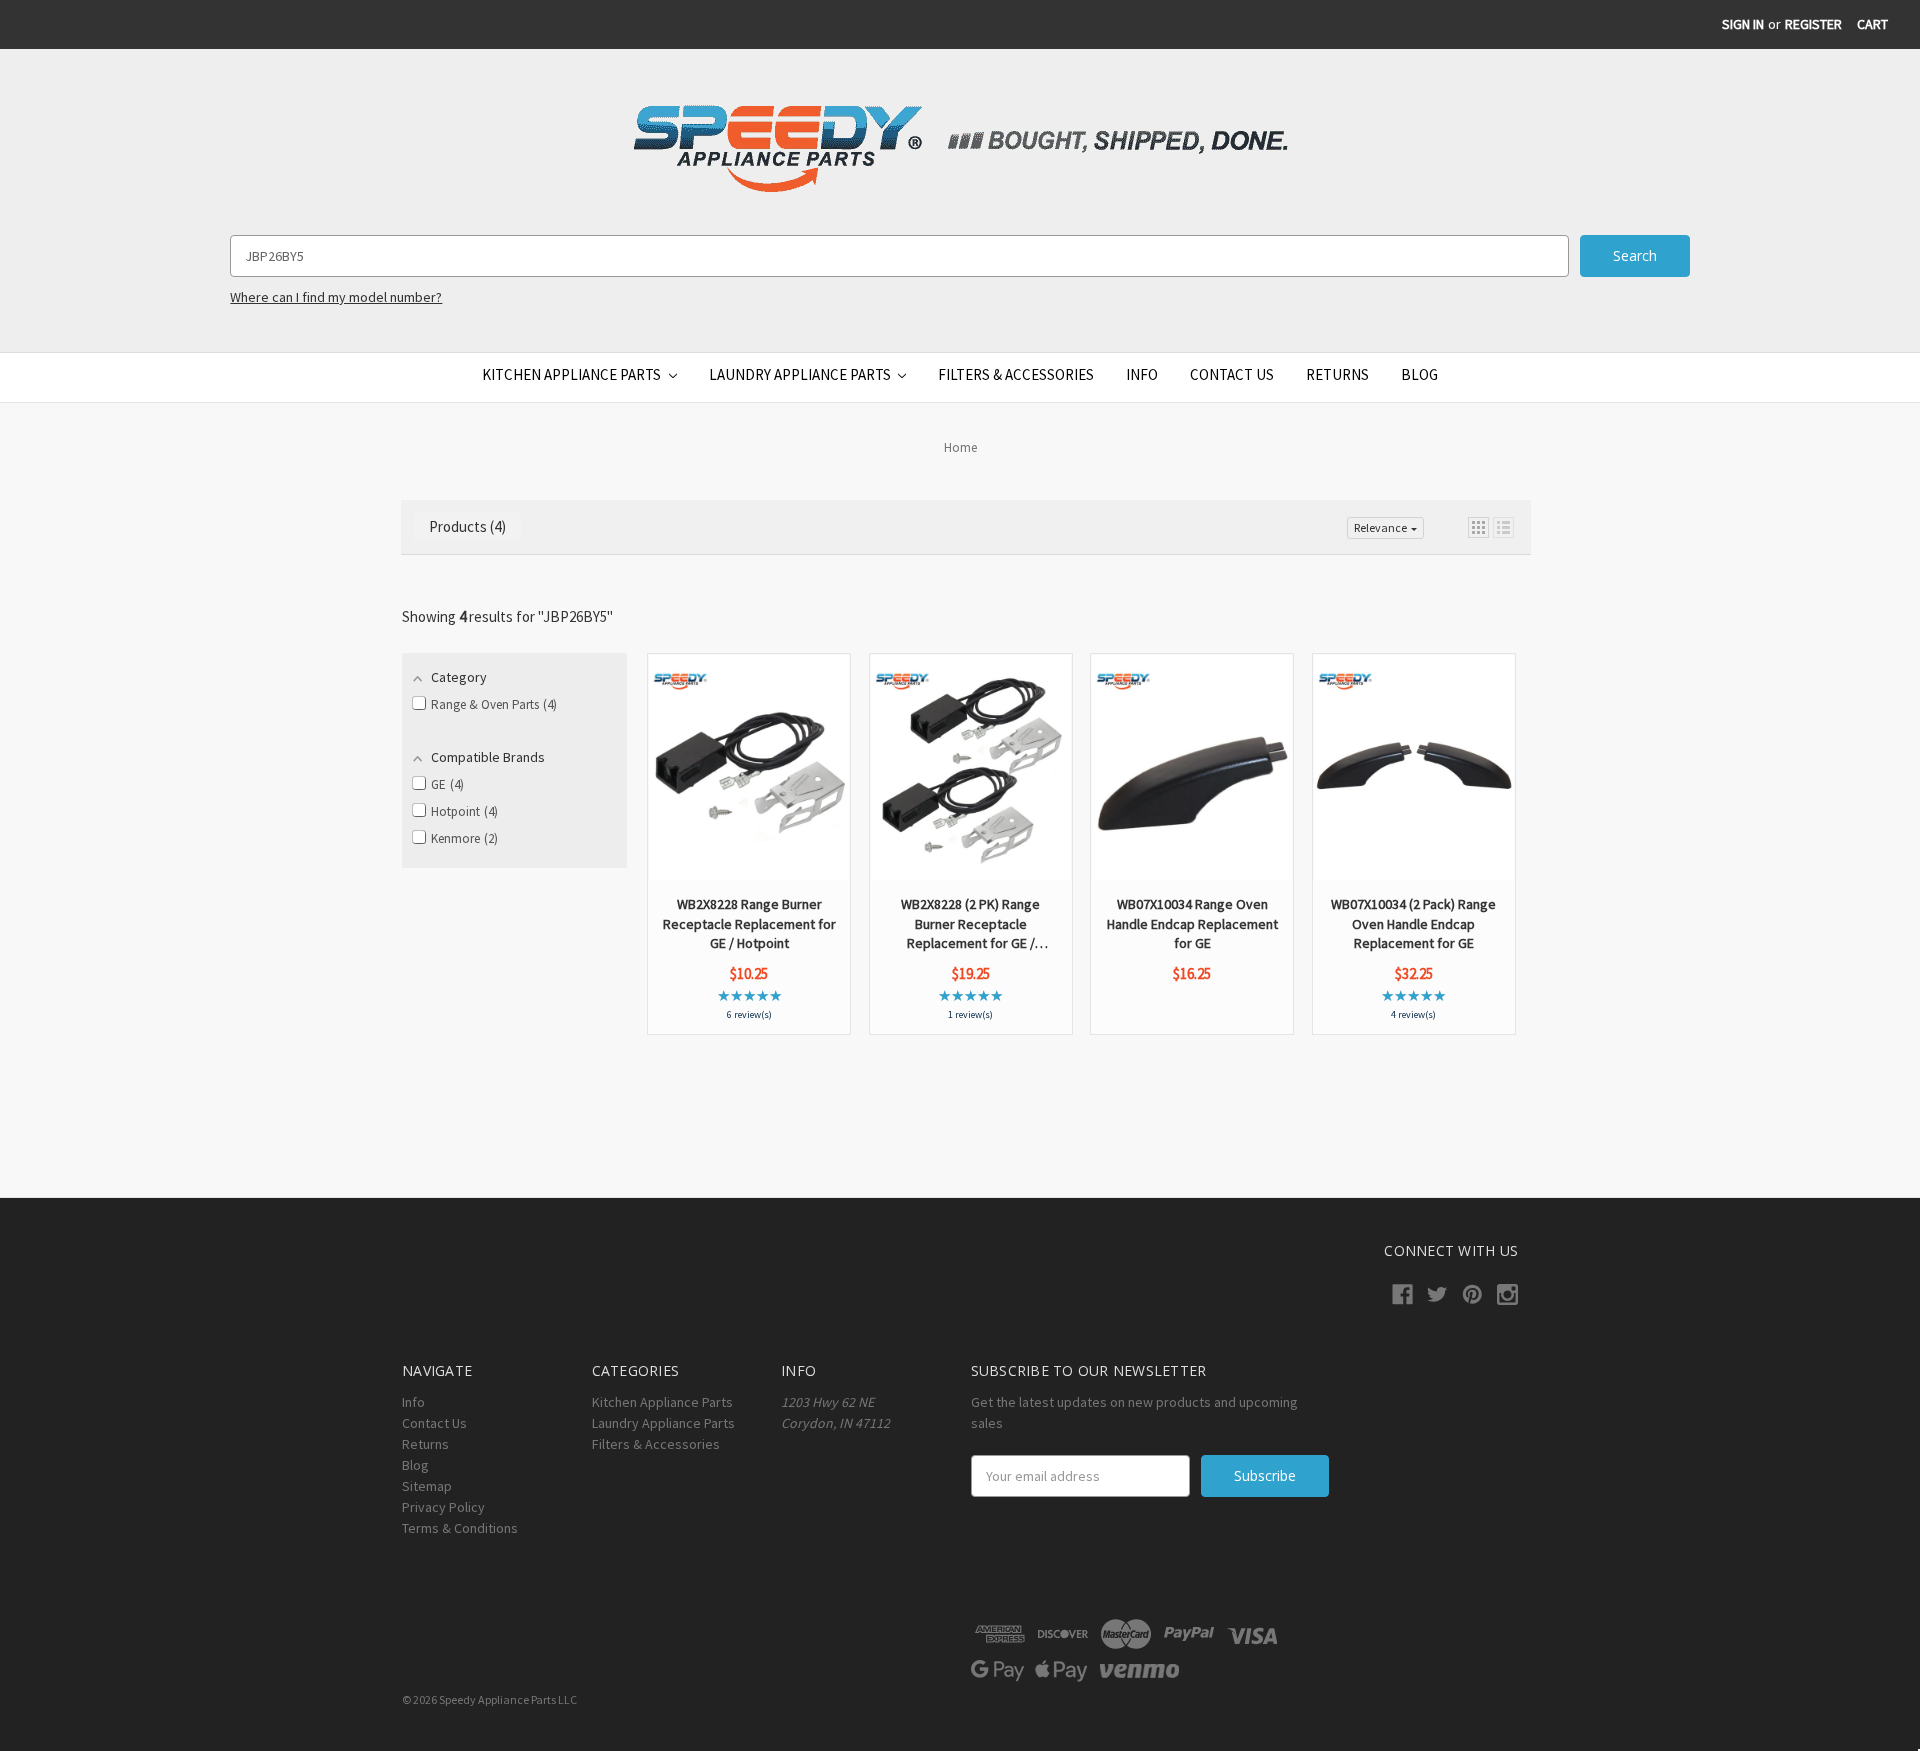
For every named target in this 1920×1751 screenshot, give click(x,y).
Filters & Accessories (1016, 374)
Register (1813, 24)
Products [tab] (465, 526)
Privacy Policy (443, 1507)
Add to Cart (749, 824)
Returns (1337, 374)
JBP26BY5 (575, 616)
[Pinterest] (1472, 1294)
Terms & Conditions (460, 1528)
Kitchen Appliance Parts (573, 374)
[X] (1437, 1294)
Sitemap (427, 1486)
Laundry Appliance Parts (801, 374)
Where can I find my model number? (336, 297)
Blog (1419, 374)
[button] (1478, 527)
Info (1142, 374)
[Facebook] (1402, 1294)
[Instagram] (1507, 1294)
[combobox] (899, 256)
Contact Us (1232, 374)
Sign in (1743, 24)
